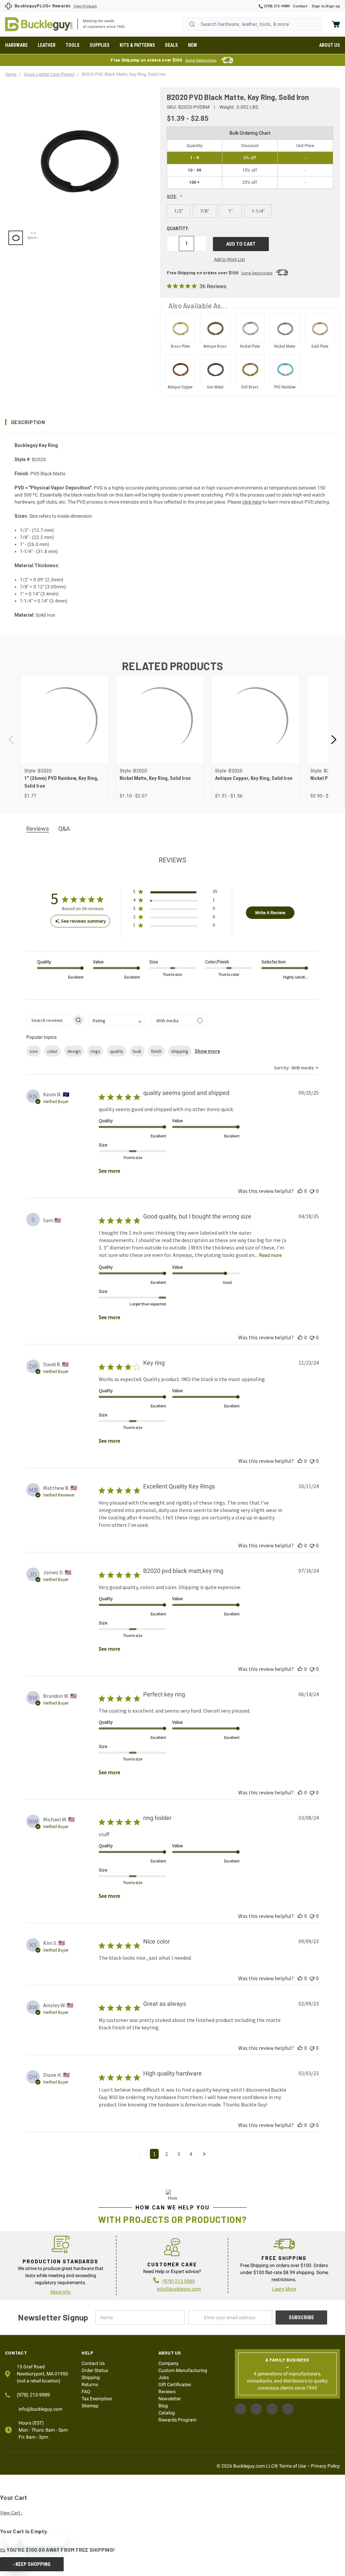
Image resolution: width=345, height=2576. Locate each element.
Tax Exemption (97, 2399)
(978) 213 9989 (179, 2281)
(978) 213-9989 (276, 6)
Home (39, 24)
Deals (171, 45)
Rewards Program (177, 2420)
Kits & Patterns (137, 45)
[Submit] (192, 24)
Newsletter (170, 2399)
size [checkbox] (34, 1051)
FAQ (86, 2392)
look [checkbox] (137, 1051)
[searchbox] (49, 1020)
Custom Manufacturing (183, 2370)
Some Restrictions (201, 60)
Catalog (167, 2413)
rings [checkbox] (95, 1051)
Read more (270, 1255)
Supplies (100, 45)
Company (168, 2363)
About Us (330, 45)
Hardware (16, 45)
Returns (90, 2384)
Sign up (333, 6)
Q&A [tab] (64, 829)
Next (333, 740)
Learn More (284, 2289)
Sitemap (90, 2406)
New (193, 45)
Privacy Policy (325, 2466)
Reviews (167, 2392)
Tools (73, 45)
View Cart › (11, 2513)
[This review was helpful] (300, 1191)
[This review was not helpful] (312, 1191)
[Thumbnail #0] (16, 238)
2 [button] (166, 2154)
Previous (12, 740)
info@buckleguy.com (179, 2289)
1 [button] (154, 2154)
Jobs (164, 2377)
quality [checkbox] (117, 1051)
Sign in (318, 6)
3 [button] (179, 2154)
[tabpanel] (65, 740)
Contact (300, 6)
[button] (172, 422)
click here (252, 502)
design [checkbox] (74, 1051)
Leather (47, 45)
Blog (163, 2406)
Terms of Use (292, 2466)
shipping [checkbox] (180, 1051)
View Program (85, 6)
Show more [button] (207, 1051)
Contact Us (93, 2363)
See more (109, 1171)
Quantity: (178, 229)
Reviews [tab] (38, 829)
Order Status (95, 2370)
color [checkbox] (52, 1051)
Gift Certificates (175, 2384)
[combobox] (253, 24)
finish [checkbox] (156, 1051)
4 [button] (191, 2154)
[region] (78, 238)
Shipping (91, 2377)
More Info (61, 2292)
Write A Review (270, 913)
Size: (172, 197)
